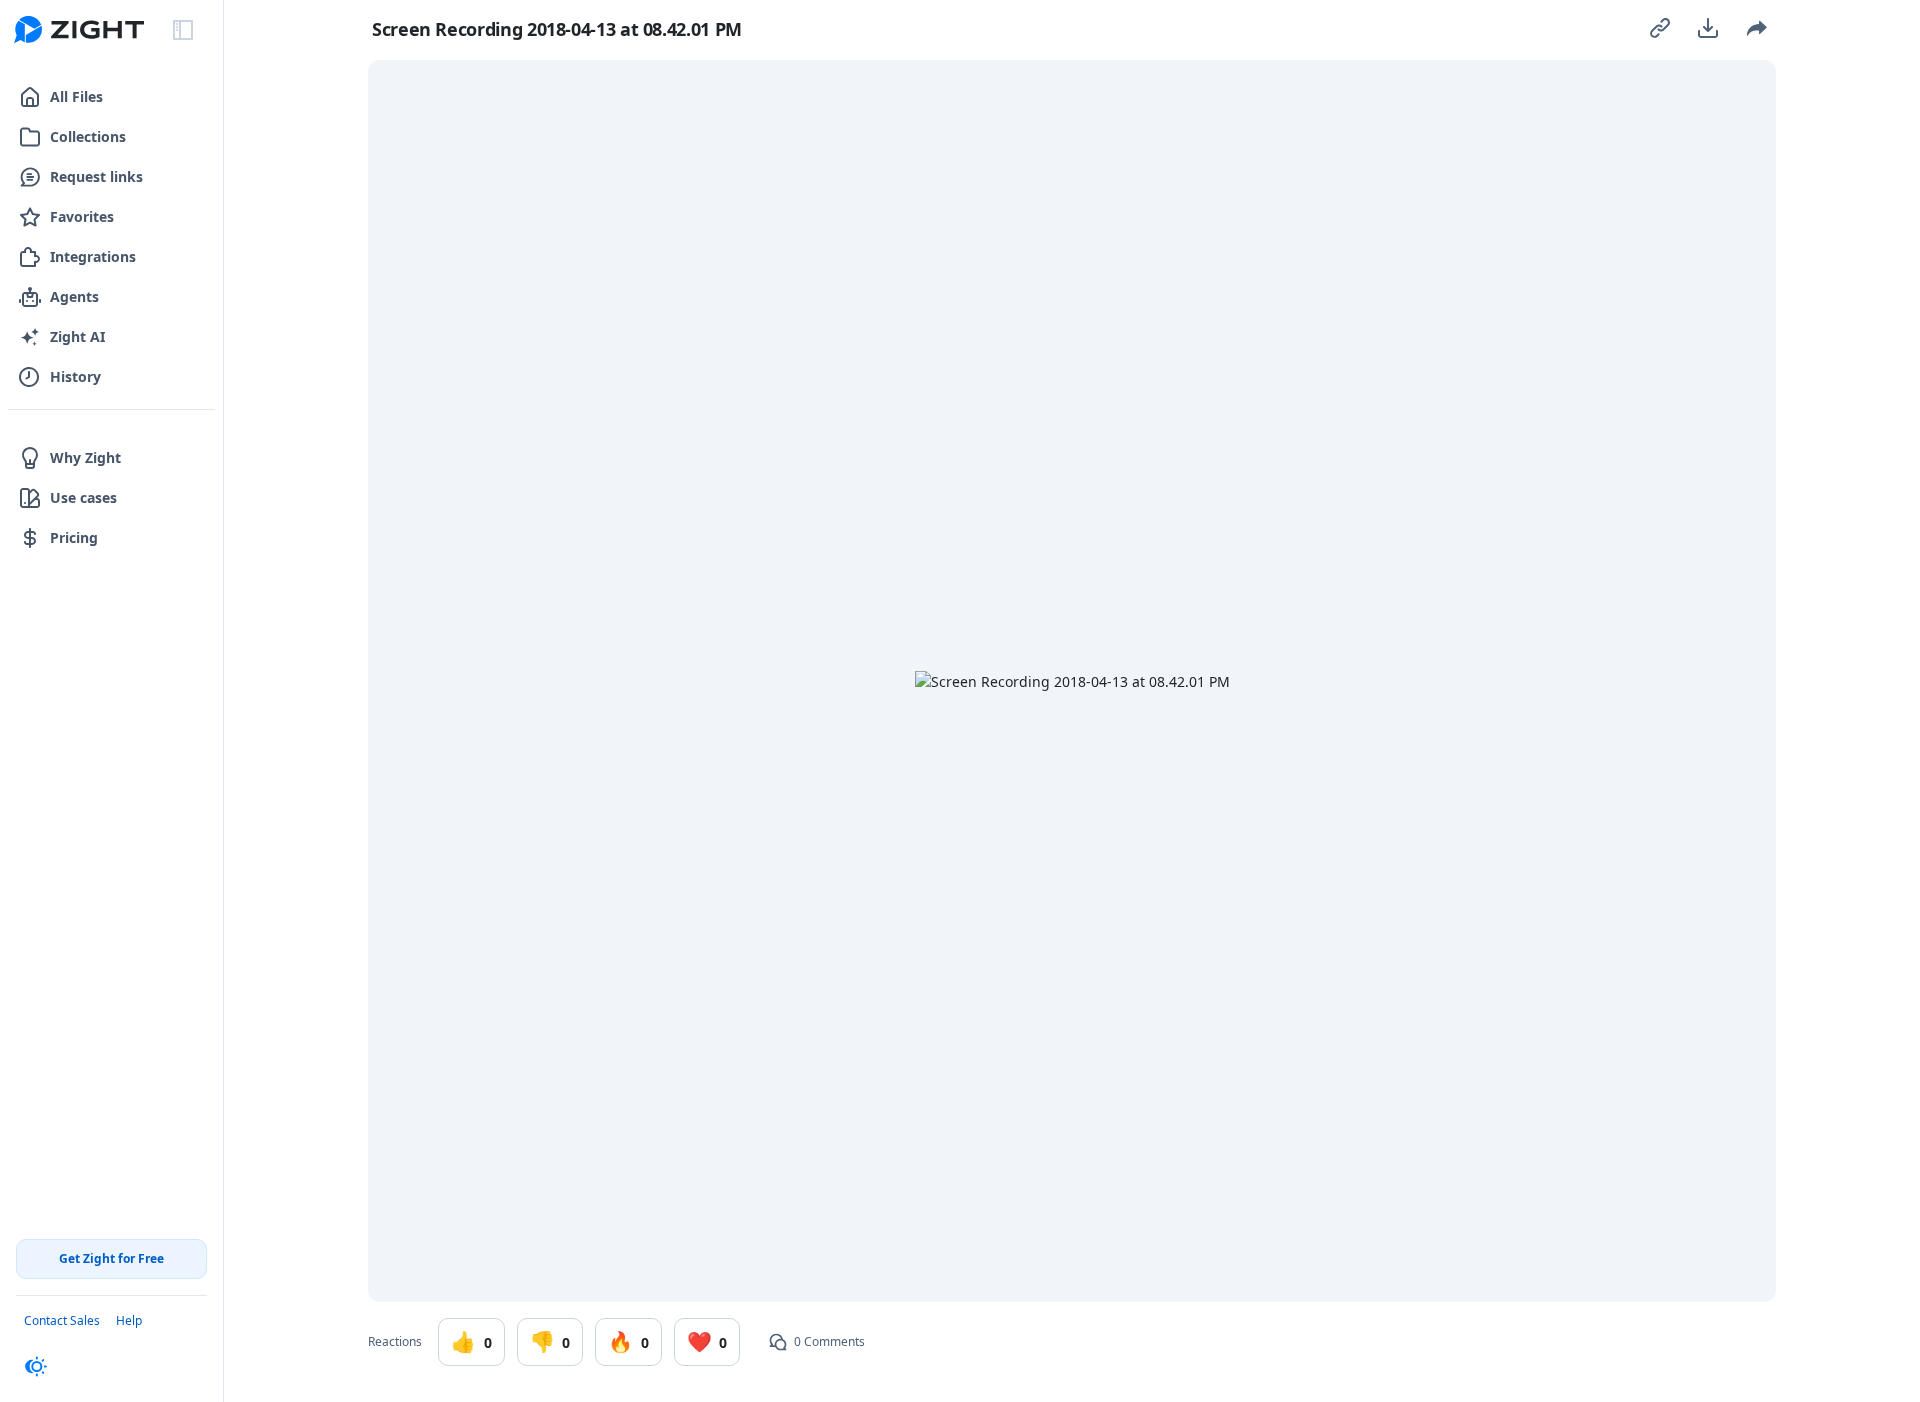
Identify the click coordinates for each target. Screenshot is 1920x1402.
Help (129, 1320)
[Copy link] (1660, 28)
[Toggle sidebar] (183, 30)
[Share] (1756, 28)
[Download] (1708, 28)
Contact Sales (62, 1320)
